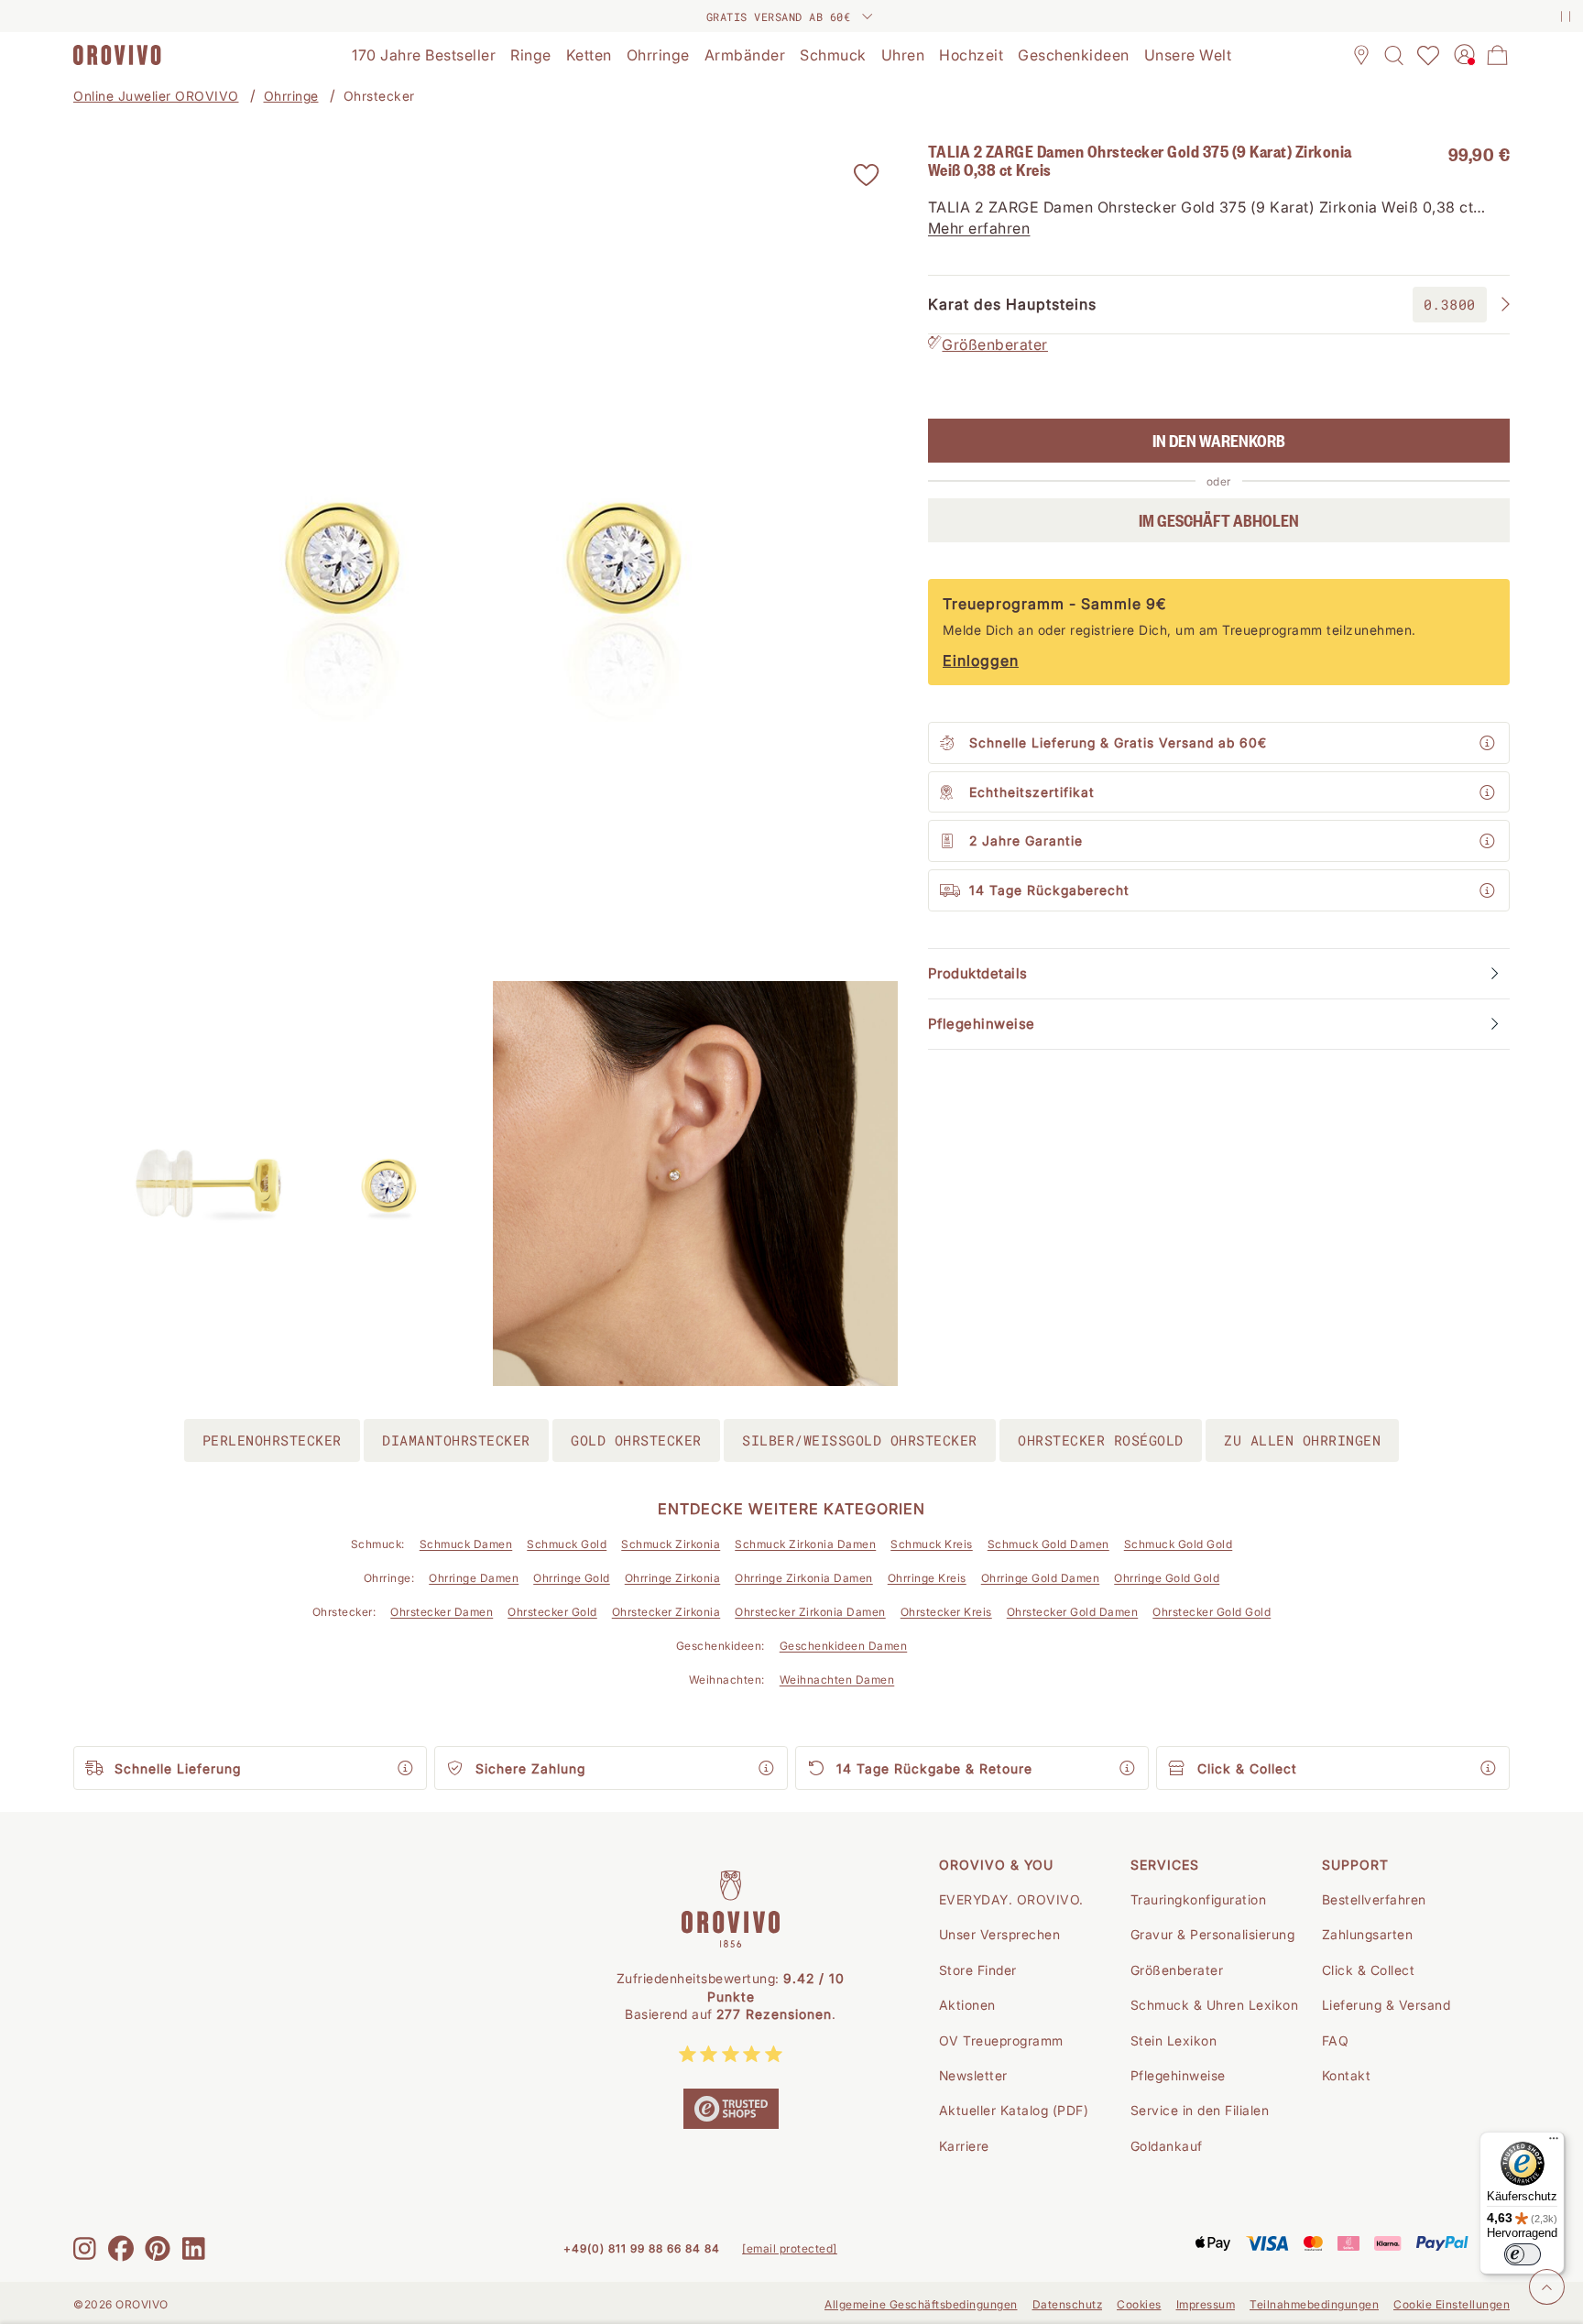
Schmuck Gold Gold (1179, 1544)
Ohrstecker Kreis (946, 1612)
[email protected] (790, 2248)
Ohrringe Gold (572, 1578)
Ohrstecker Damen (442, 1612)
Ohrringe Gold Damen (1041, 1578)
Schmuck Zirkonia (671, 1544)
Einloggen (981, 660)
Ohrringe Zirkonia (673, 1578)
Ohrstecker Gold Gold (1212, 1612)
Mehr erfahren (979, 228)
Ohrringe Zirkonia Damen (804, 1578)
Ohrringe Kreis (927, 1578)
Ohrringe (291, 96)
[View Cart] (1498, 55)
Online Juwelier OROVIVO (156, 96)
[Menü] (1554, 2143)
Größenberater (995, 344)
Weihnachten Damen (837, 1680)
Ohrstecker (379, 96)
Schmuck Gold (567, 1544)
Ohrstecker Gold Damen (1073, 1612)
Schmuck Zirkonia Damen (805, 1544)
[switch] (1523, 2254)
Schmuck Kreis (932, 1544)
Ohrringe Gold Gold (1167, 1578)
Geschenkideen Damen (844, 1646)
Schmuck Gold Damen (1048, 1544)
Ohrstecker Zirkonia (666, 1612)
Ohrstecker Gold (552, 1612)
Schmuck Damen (466, 1544)
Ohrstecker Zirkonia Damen (810, 1612)
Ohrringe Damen (474, 1578)
